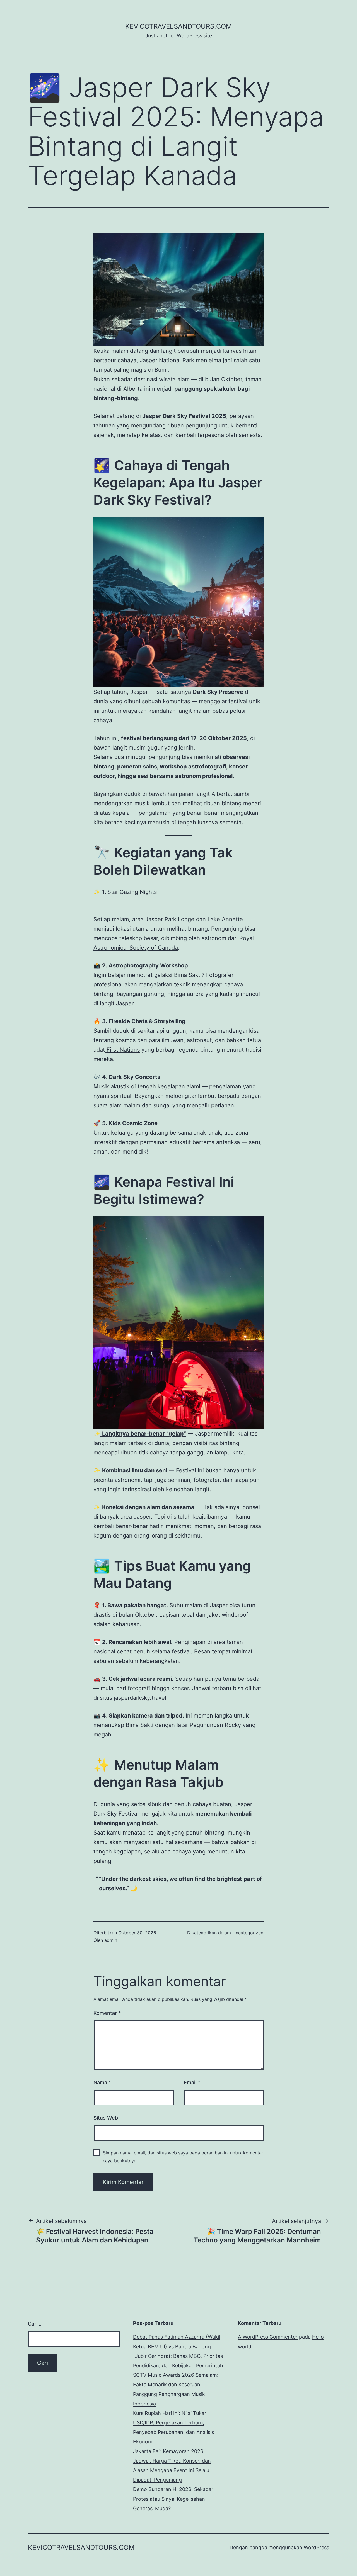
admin (111, 1940)
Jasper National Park (167, 360)
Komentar (107, 2013)
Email (192, 2082)
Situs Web (106, 2118)
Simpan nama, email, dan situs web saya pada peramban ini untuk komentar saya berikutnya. (183, 2157)
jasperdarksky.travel (139, 1698)
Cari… (35, 2324)
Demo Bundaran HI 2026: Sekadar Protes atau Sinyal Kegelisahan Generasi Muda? (173, 2499)
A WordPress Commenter (268, 2337)
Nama (102, 2082)
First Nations (122, 1050)
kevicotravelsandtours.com (178, 26)
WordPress (316, 2547)
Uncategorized (248, 1933)
